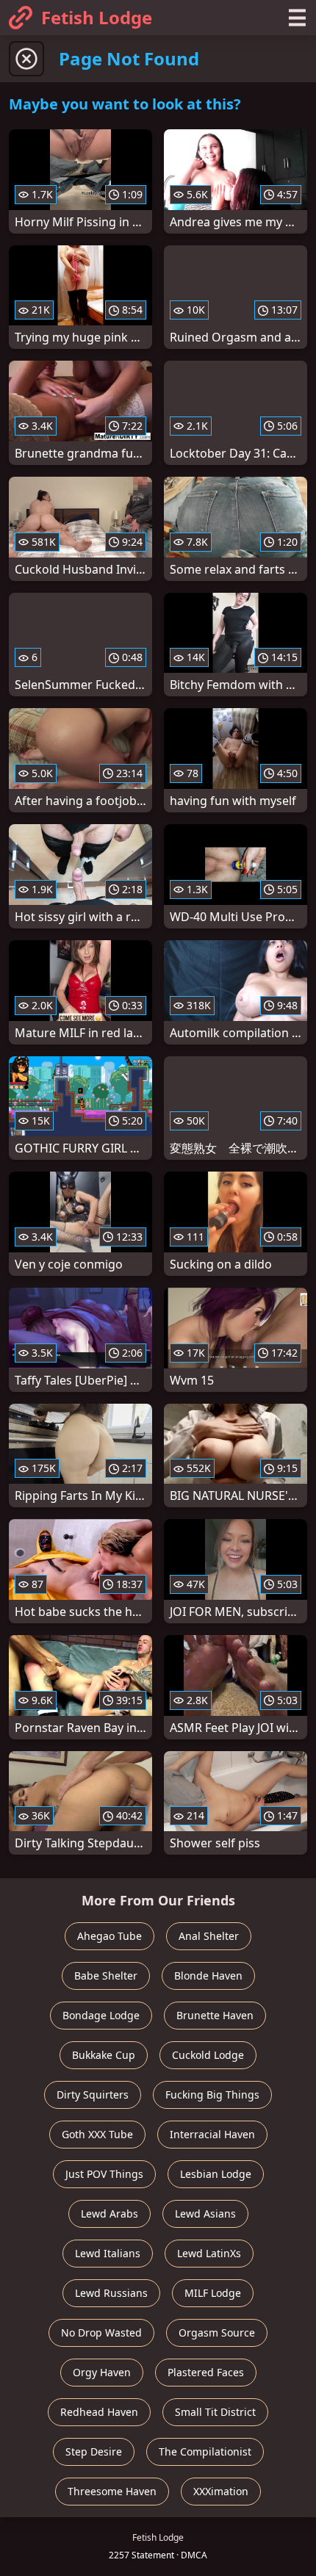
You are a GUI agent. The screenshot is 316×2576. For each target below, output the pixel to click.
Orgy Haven (102, 2372)
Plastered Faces (206, 2372)
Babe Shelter (106, 1976)
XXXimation (221, 2491)
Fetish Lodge (97, 17)
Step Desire (94, 2451)
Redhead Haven (99, 2412)
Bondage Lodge (101, 2015)
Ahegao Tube (109, 1936)
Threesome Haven (112, 2491)
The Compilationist (205, 2451)
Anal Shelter (209, 1936)
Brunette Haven (215, 2015)
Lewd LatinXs (209, 2253)
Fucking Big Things (212, 2095)
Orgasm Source (217, 2333)
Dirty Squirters (93, 2095)
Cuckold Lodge (208, 2055)
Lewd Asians (205, 2214)
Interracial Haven (212, 2134)
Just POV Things (104, 2174)
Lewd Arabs (109, 2214)
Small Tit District (215, 2412)
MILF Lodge (213, 2293)
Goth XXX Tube (97, 2134)
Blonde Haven (208, 1976)
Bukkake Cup (104, 2055)
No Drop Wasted (101, 2333)
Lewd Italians (108, 2253)
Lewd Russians (111, 2293)
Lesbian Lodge (216, 2174)
